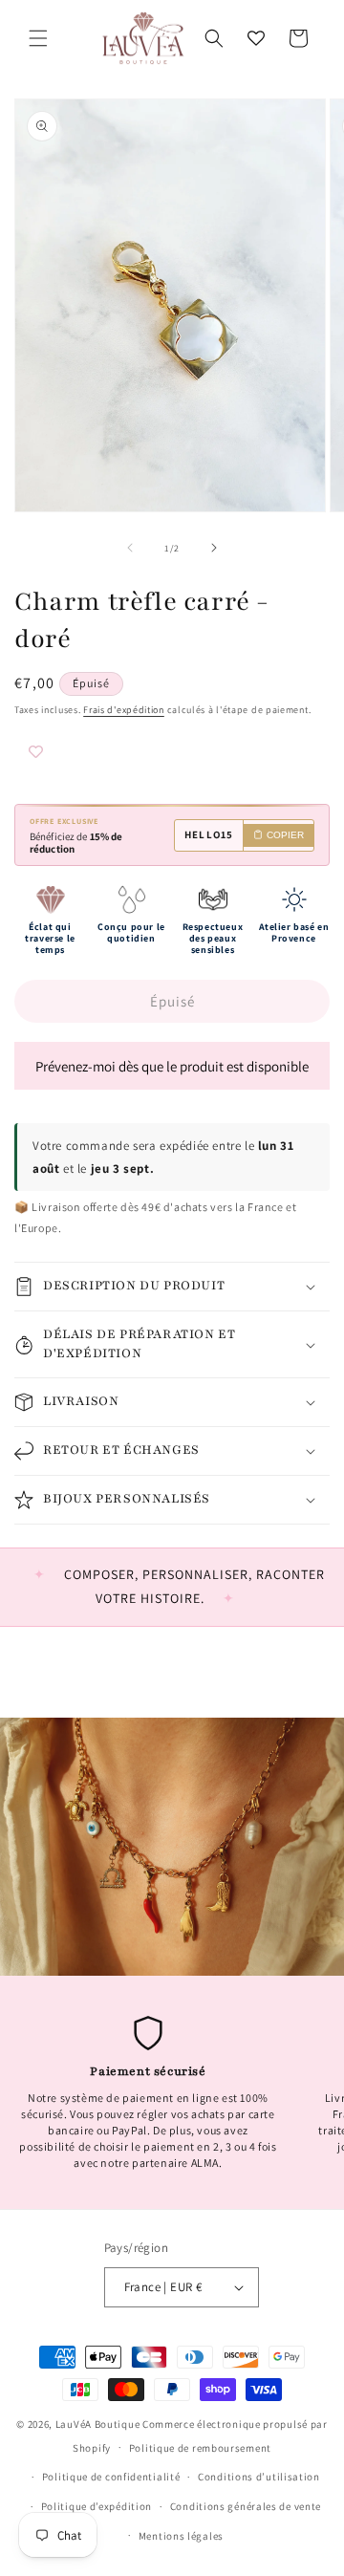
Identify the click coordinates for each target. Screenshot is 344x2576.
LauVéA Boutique (98, 2424)
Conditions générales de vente (246, 2506)
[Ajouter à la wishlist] (72, 754)
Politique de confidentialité (111, 2477)
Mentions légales (181, 2536)
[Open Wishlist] (256, 38)
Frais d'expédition (124, 710)
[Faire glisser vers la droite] (214, 548)
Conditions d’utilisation (259, 2477)
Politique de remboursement (200, 2448)
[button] (38, 38)
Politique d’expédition (97, 2506)
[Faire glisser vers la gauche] (130, 548)
